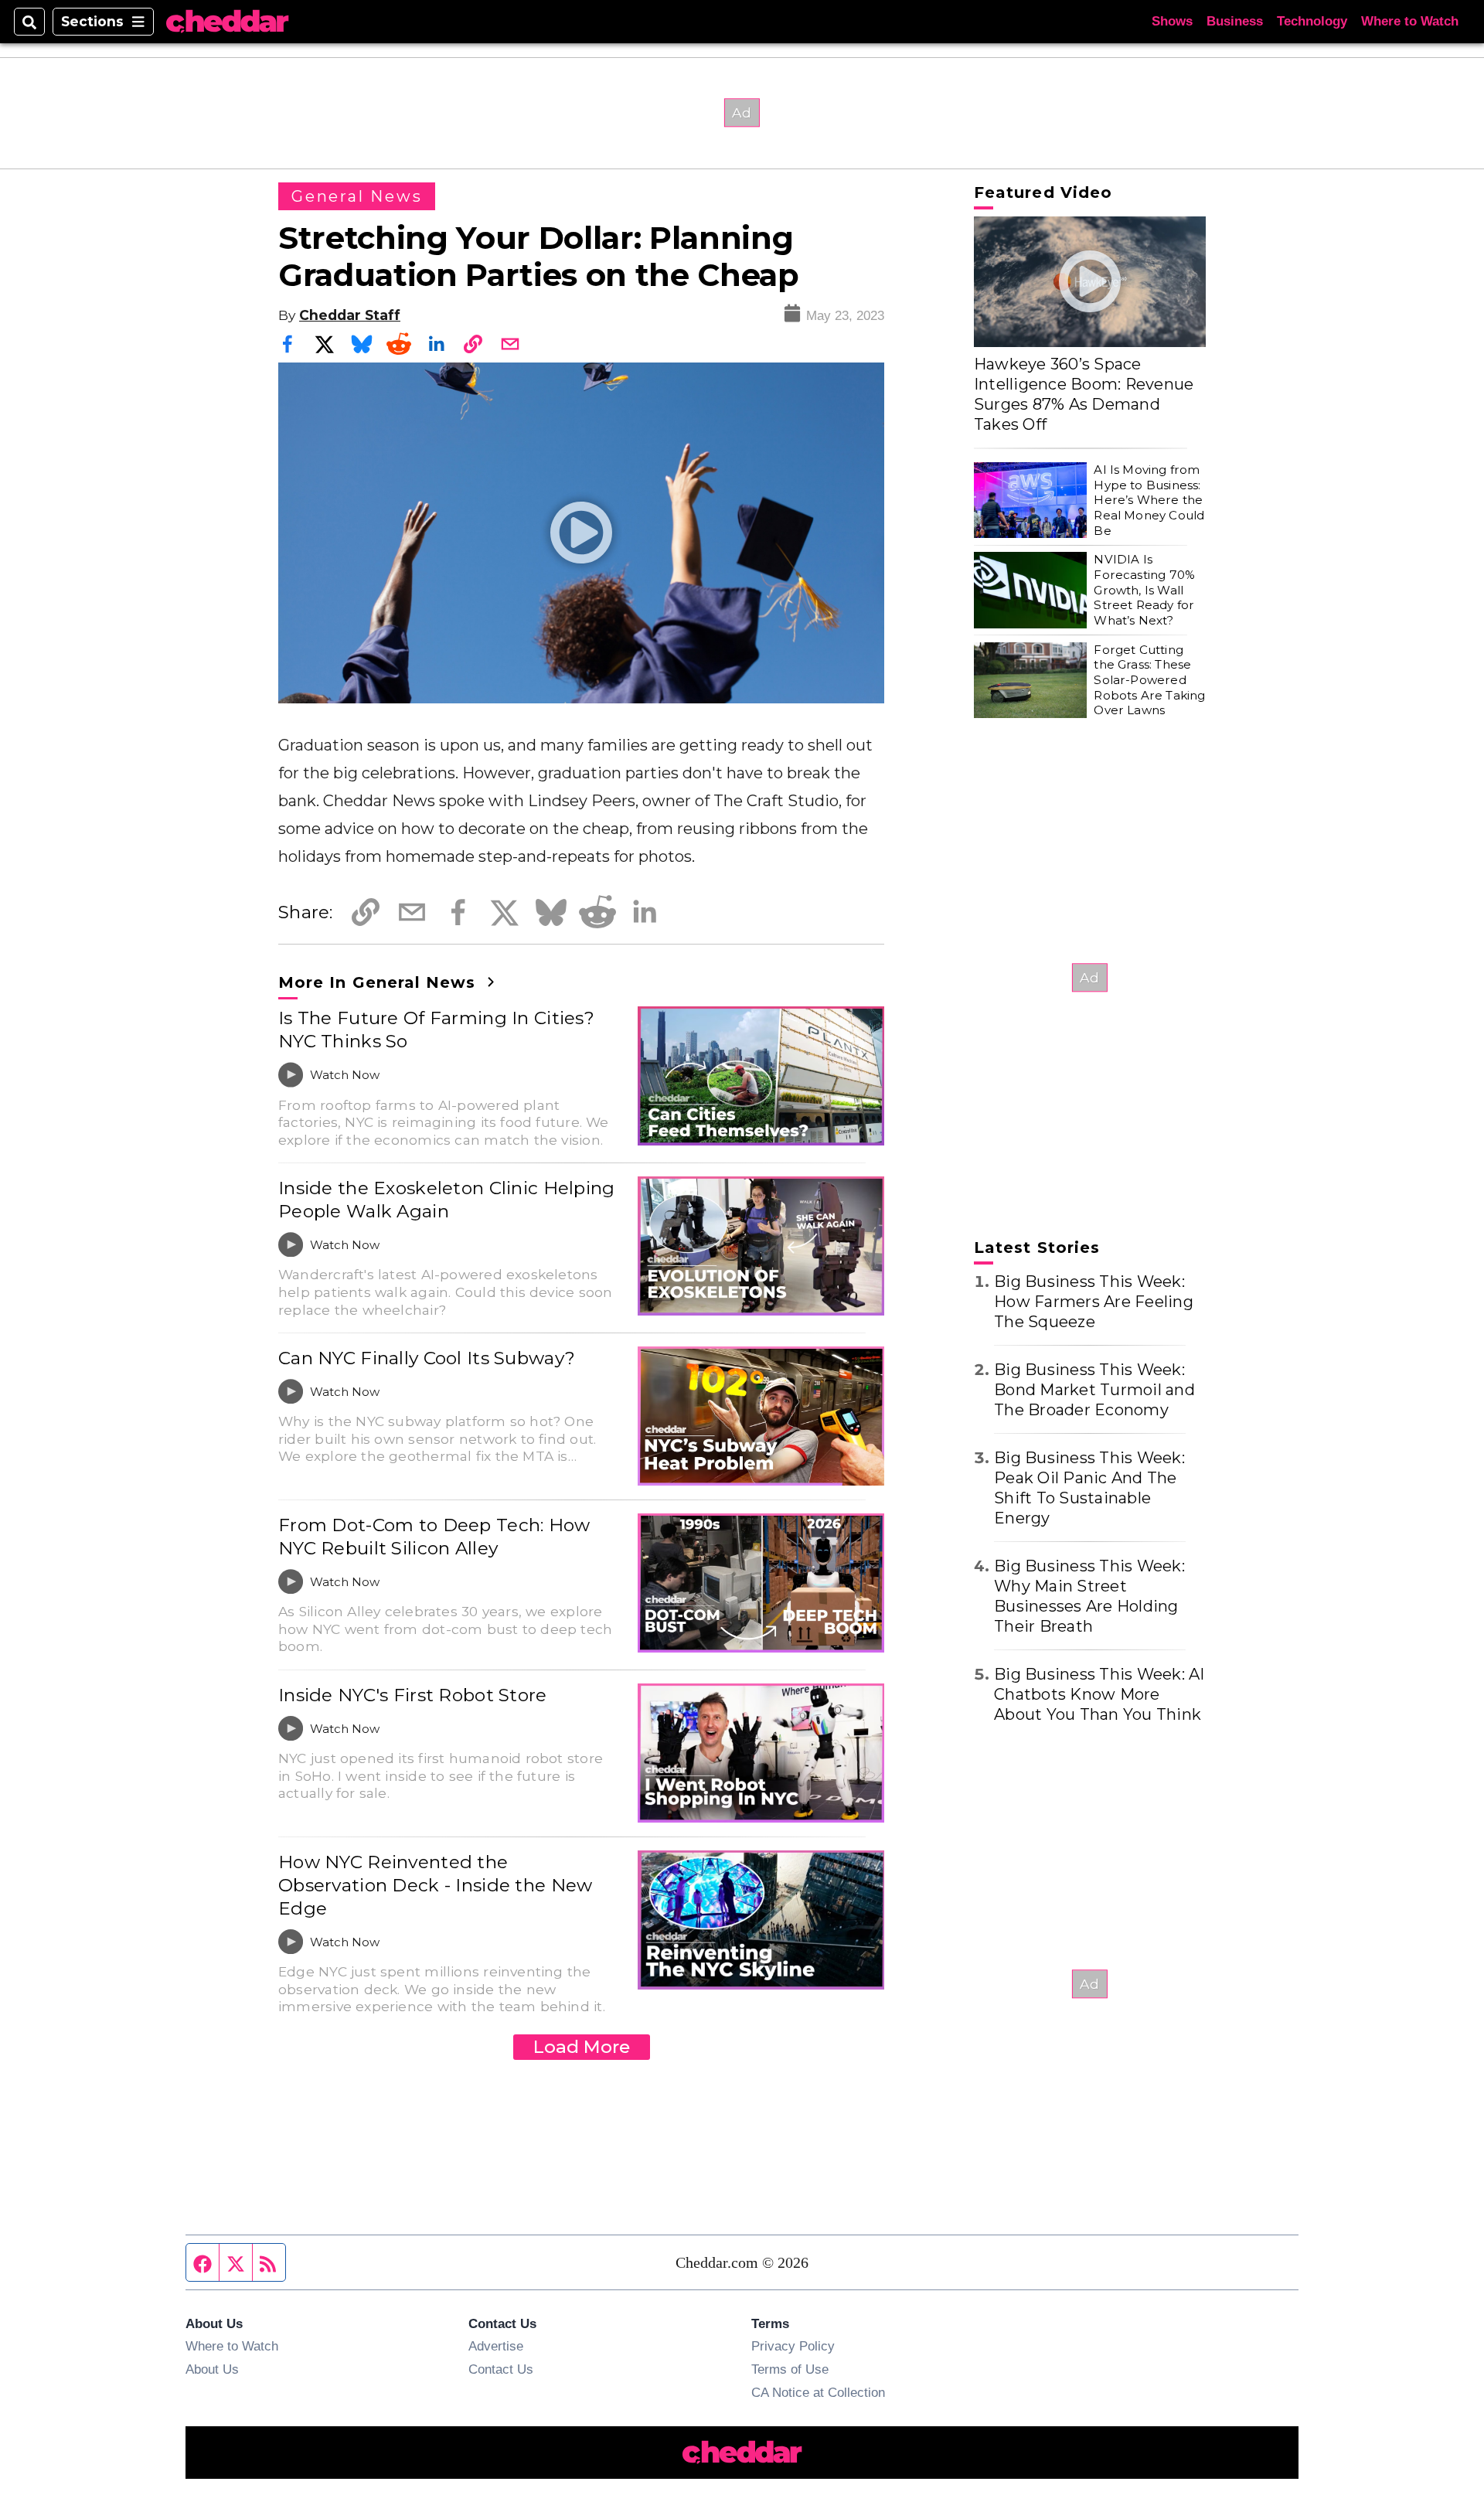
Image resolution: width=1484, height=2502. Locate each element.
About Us (212, 2369)
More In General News (380, 982)
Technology (1312, 21)
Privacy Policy (793, 2346)
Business (1235, 21)
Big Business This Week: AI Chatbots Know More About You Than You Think (1099, 1694)
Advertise (496, 2346)
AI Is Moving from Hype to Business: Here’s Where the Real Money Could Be (1149, 500)
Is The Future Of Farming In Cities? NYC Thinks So (436, 1030)
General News (357, 196)
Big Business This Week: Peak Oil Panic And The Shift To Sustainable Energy (1089, 1488)
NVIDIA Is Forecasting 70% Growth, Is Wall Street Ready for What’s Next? (1144, 590)
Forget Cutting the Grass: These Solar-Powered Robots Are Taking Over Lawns (1149, 680)
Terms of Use (790, 2369)
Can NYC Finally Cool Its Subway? (427, 1358)
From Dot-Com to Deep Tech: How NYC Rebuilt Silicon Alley (434, 1537)
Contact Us (501, 2369)
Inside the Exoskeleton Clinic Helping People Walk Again (447, 1200)
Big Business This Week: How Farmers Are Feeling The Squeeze (1094, 1302)
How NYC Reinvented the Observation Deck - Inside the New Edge (436, 1885)
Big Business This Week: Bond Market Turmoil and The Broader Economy (1094, 1390)
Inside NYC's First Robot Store (413, 1695)
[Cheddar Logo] (227, 22)
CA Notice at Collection (818, 2392)
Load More (582, 2047)
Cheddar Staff (350, 315)
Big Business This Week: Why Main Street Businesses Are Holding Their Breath (1089, 1596)
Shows (1172, 21)
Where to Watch (1410, 21)
